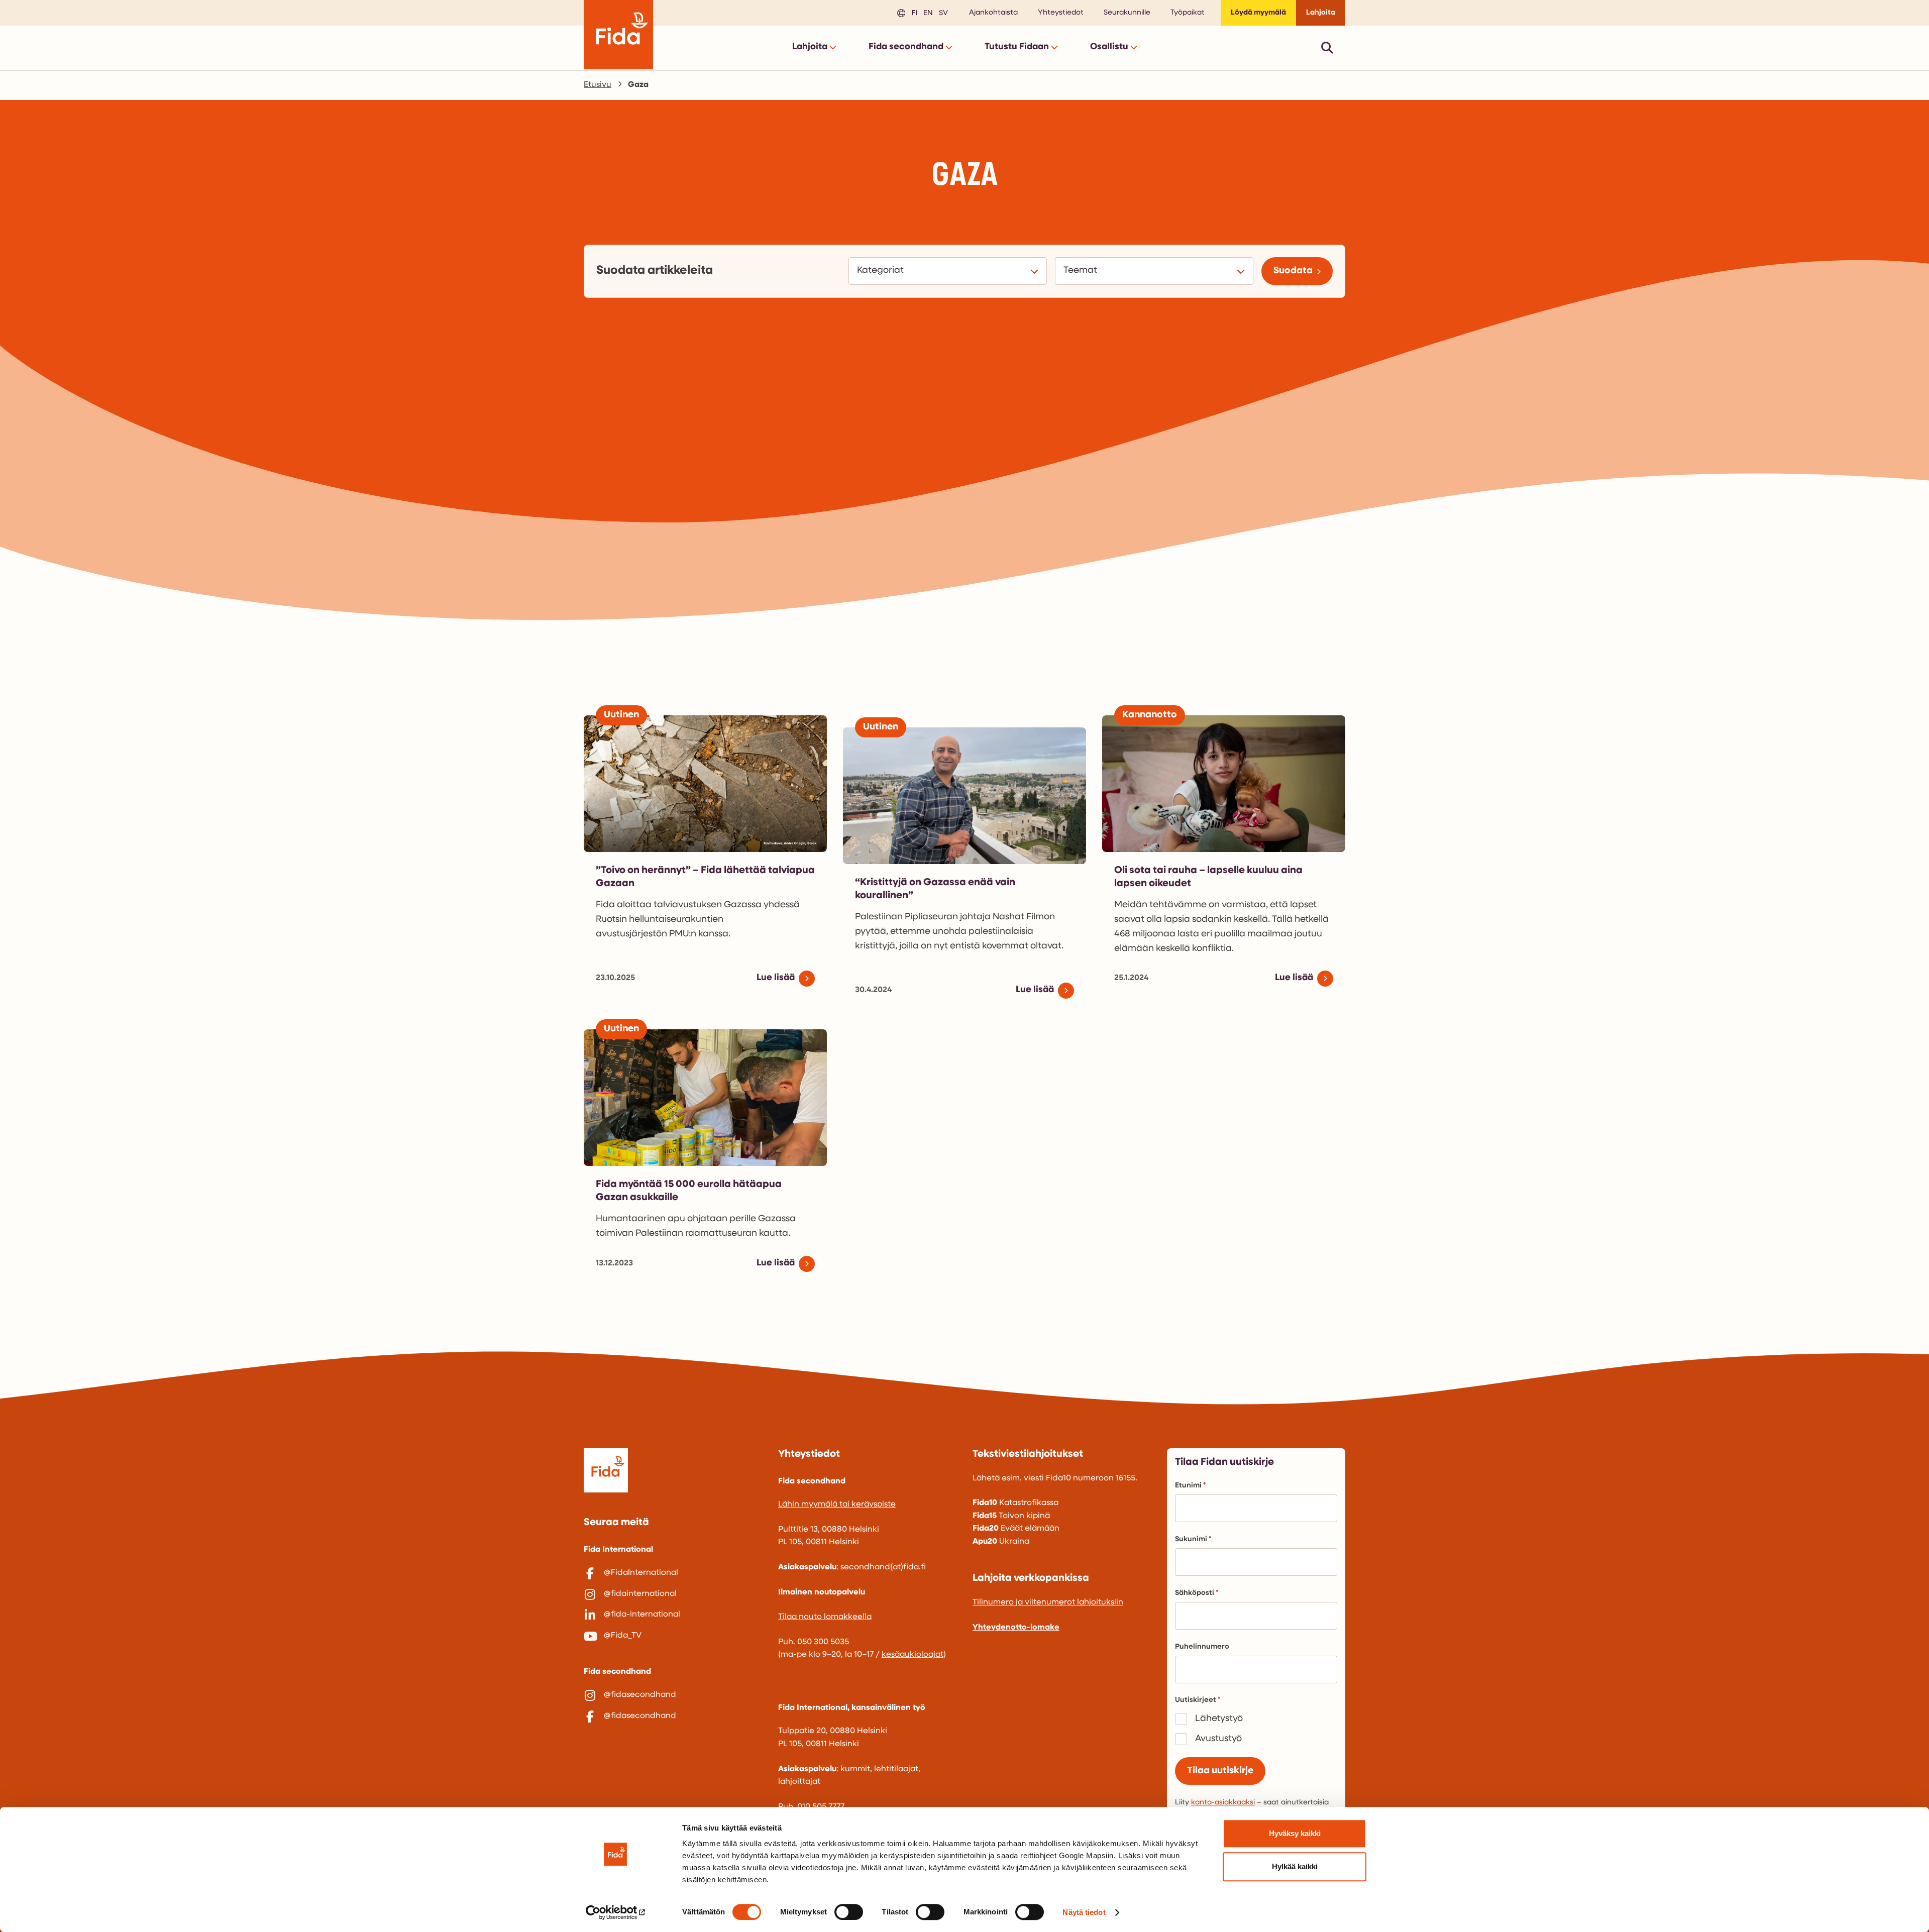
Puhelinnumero (1202, 1647)
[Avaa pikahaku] (1327, 47)
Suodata (1293, 271)
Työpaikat (1188, 13)
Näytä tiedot (1084, 1912)
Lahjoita (1321, 13)
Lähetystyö (1219, 1719)
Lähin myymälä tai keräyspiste (837, 1505)
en (927, 12)
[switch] (849, 1912)
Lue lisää (776, 978)
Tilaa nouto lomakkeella (825, 1617)
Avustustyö (1218, 1739)
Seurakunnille (1127, 13)
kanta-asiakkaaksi (1223, 1803)
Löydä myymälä (1258, 13)
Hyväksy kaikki (1295, 1833)
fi (913, 12)
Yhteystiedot (1061, 13)
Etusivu (598, 85)
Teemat (1082, 271)
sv (942, 12)
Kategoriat (882, 271)
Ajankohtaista (993, 13)
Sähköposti (1195, 1593)
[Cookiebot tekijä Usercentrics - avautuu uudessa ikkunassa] (616, 1912)
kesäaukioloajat (913, 1655)
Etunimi (1188, 1486)
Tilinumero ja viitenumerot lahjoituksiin (1048, 1602)
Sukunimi (1191, 1539)
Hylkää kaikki (1295, 1866)
